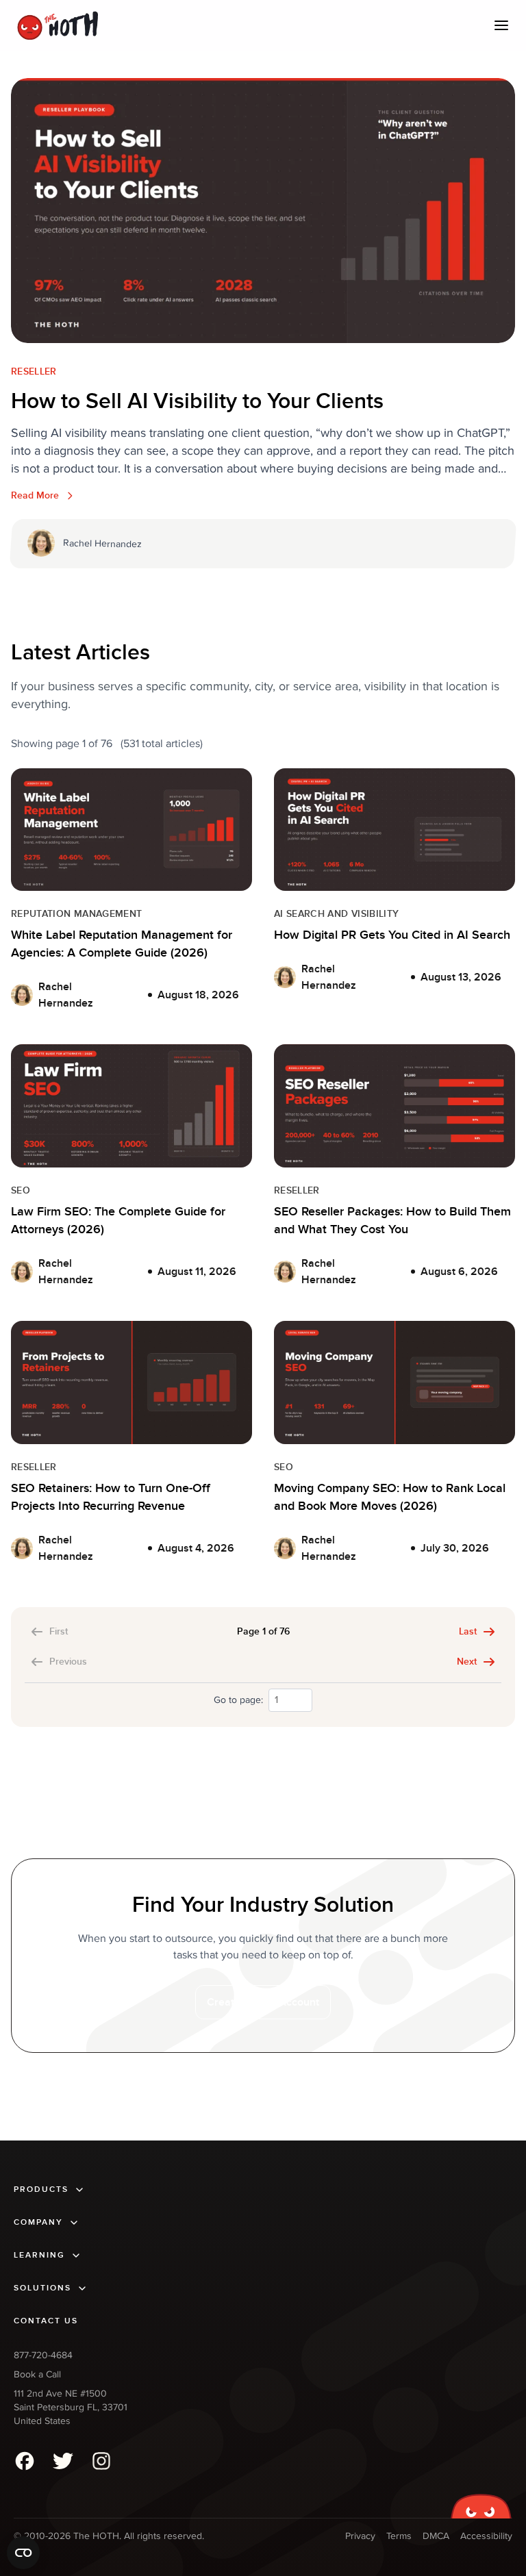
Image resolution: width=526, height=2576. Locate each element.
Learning (39, 2255)
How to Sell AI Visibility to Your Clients (197, 402)
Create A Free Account (263, 2002)
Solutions (42, 2288)
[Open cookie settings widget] (23, 2553)
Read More (35, 495)
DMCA (436, 2536)
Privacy (360, 2536)
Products (41, 2189)
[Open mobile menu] (501, 25)
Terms (399, 2536)
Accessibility (486, 2536)
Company (38, 2222)
